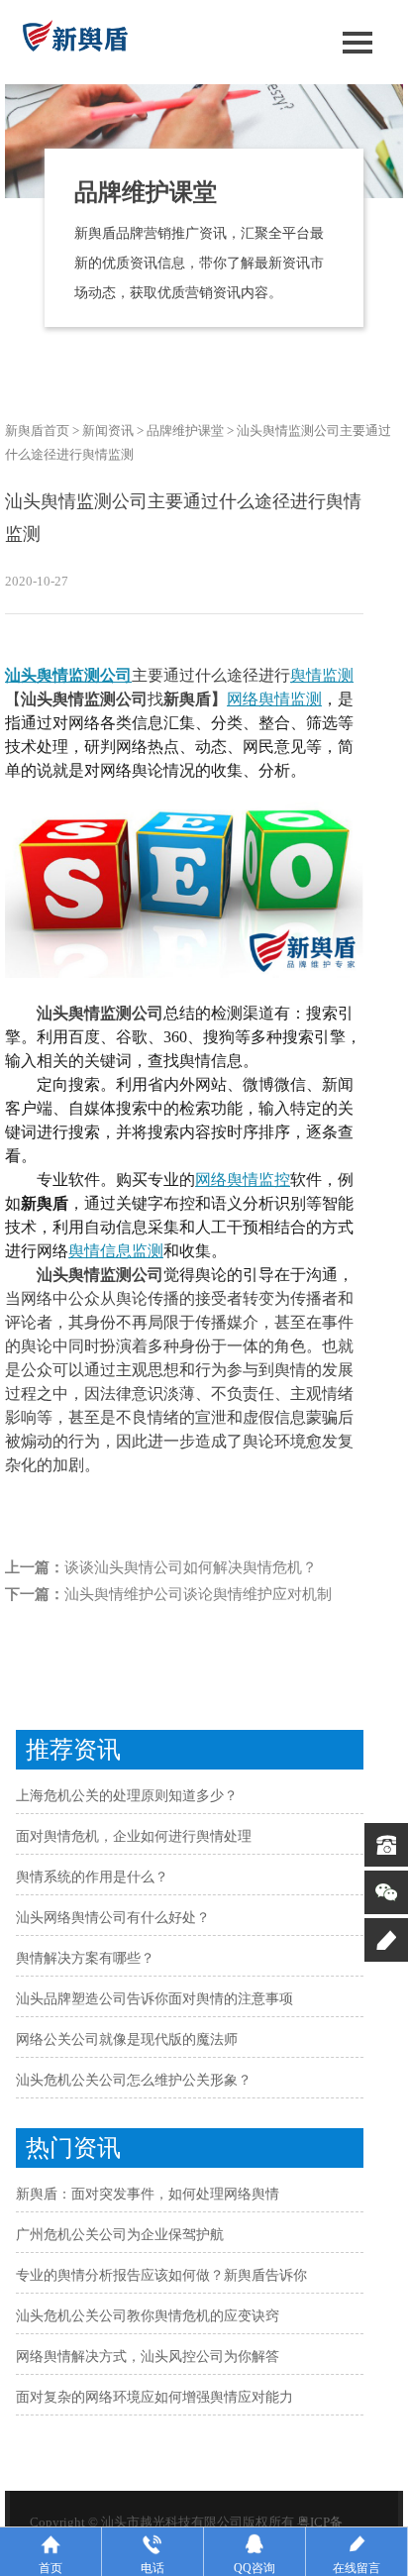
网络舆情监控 (243, 1180)
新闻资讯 (108, 430)
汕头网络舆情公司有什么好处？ (113, 1918)
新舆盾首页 (37, 430)
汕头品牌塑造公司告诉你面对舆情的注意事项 (154, 1999)
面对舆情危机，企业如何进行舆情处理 (134, 1836)
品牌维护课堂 (185, 430)
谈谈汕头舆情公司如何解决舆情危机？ (191, 1567)
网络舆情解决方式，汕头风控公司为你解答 (148, 2357)
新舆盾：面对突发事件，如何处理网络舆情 (148, 2194)
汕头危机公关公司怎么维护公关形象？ (134, 2080)
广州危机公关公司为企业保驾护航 (120, 2235)
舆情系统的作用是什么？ (92, 1877)
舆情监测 (322, 675)
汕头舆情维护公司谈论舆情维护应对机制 (198, 1594)
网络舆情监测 (274, 699)
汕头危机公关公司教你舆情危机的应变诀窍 (148, 2316)
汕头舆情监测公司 (68, 675)
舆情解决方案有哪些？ (85, 1958)
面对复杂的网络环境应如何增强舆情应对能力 (154, 2397)
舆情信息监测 (116, 1251)
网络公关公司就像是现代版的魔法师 (127, 2039)
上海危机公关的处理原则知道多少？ (127, 1796)
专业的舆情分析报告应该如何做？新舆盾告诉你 (161, 2275)
